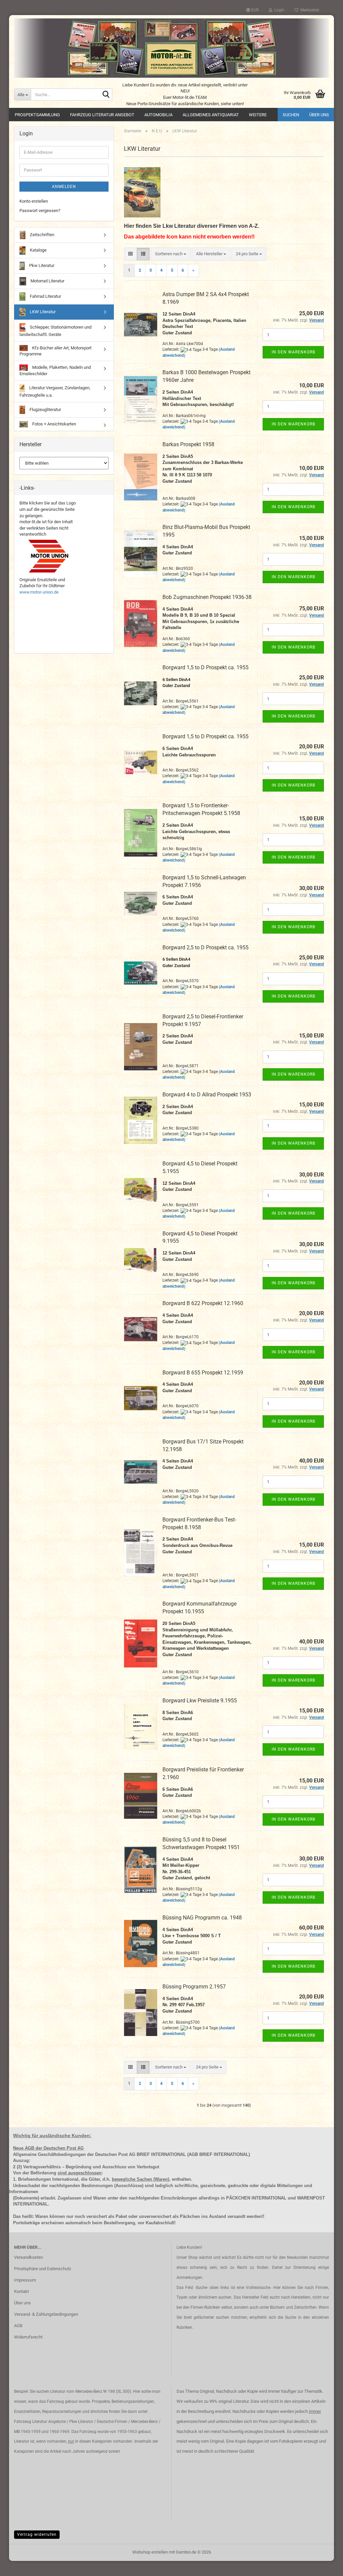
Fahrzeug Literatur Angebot (102, 115)
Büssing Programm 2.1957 (194, 1987)
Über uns (319, 115)
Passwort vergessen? (40, 211)
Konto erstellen (34, 201)
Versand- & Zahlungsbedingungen (46, 2314)
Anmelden (64, 187)
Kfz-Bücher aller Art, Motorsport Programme (55, 351)
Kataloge (38, 250)
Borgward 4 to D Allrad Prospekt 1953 (207, 1095)
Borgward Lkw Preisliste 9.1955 (200, 1701)
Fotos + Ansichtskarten (54, 424)
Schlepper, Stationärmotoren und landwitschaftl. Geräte (55, 331)
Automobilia (158, 115)
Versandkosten (28, 2257)
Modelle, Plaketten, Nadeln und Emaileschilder (55, 370)
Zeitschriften (42, 235)
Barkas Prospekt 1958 (188, 444)
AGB (18, 2326)
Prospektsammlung (37, 115)
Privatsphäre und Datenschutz (43, 2269)
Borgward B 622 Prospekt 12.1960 (203, 1303)
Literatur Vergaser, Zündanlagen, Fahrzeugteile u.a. (55, 391)
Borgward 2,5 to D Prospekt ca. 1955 (205, 947)
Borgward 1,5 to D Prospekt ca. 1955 (205, 667)
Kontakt (21, 2291)
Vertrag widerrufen (37, 2534)
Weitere (258, 115)
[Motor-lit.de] (171, 48)
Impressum (25, 2280)
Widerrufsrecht (28, 2337)
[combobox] (171, 254)
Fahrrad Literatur (45, 296)
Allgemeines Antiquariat (211, 115)
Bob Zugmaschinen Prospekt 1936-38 (207, 597)
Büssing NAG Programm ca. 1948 (202, 1918)
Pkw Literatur (41, 265)
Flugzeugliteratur (45, 410)
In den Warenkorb (293, 352)
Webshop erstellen (150, 2552)
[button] (252, 10)
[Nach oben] (325, 2566)
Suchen (291, 115)
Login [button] (278, 10)
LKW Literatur (42, 312)
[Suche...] (106, 95)
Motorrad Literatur (47, 281)
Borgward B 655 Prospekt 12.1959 (203, 1373)
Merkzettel (309, 10)
